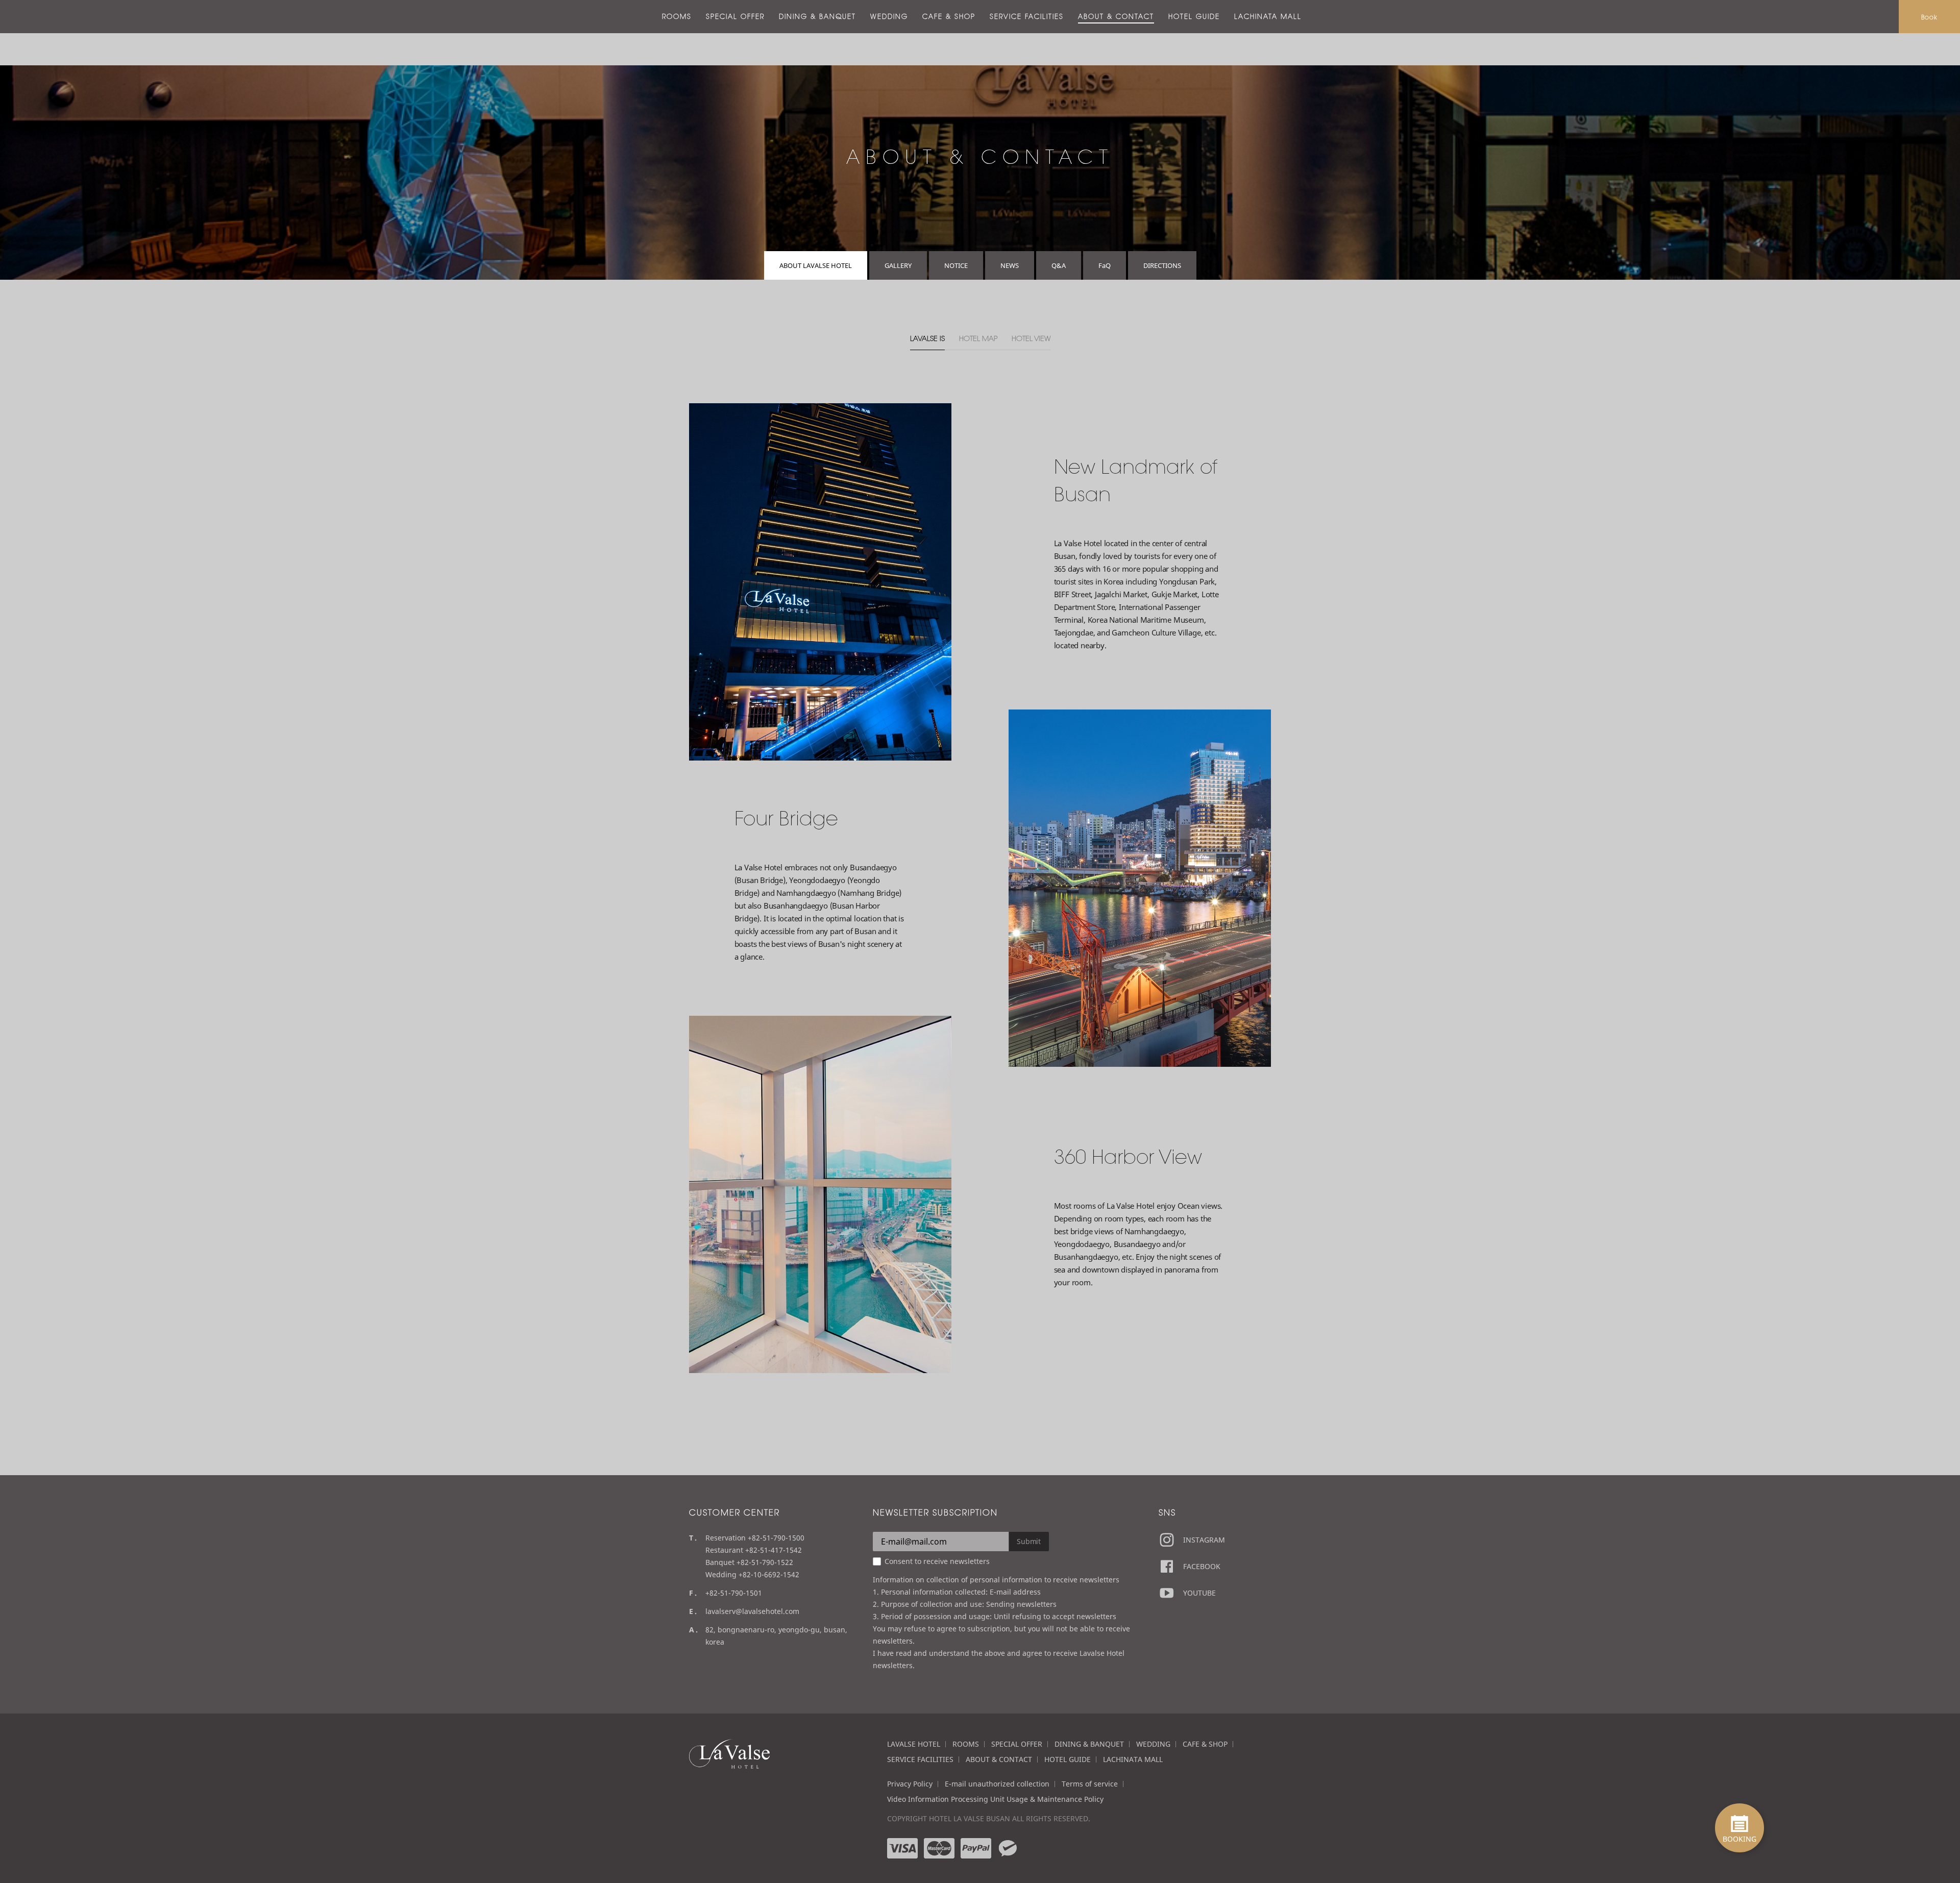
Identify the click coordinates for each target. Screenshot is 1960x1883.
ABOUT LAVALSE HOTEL (816, 265)
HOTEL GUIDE (1194, 16)
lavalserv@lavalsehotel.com (752, 1611)
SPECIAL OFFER (735, 16)
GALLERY (898, 265)
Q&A (1059, 265)
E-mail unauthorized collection (997, 1784)
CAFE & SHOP (949, 16)
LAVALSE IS (927, 338)
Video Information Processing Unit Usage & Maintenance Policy (995, 1799)
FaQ (1105, 265)
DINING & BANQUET (817, 16)
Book (1929, 17)
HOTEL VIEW (1031, 338)
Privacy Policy (910, 1784)
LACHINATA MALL (1268, 16)
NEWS (1010, 265)
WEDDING (889, 16)
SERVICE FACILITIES (1027, 16)
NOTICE (956, 265)
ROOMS (677, 16)
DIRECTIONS (1162, 265)
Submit (1029, 1541)
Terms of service (1090, 1784)
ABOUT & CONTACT (1116, 16)
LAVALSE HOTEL (914, 1744)
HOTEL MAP (978, 338)
